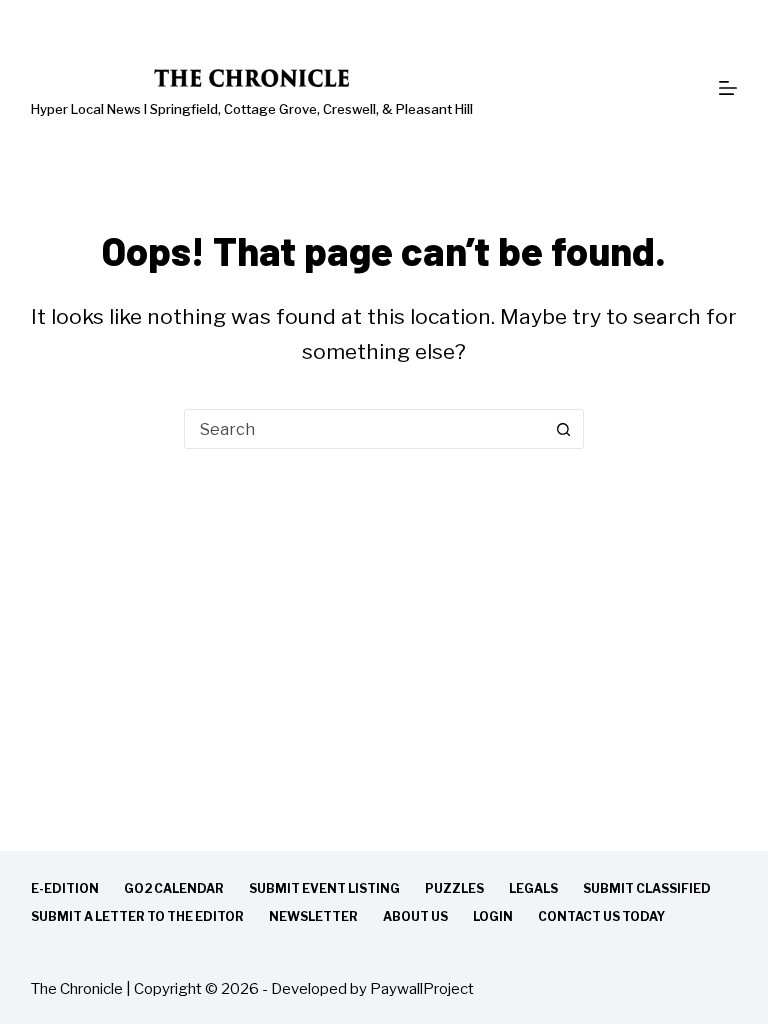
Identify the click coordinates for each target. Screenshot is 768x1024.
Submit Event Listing (324, 888)
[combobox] (365, 429)
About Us (415, 916)
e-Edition (65, 888)
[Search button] (564, 429)
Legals (533, 888)
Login (493, 916)
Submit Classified (647, 888)
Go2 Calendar (174, 888)
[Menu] (728, 88)
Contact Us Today (601, 916)
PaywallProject (422, 989)
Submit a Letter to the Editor (137, 916)
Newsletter (313, 916)
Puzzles (454, 888)
